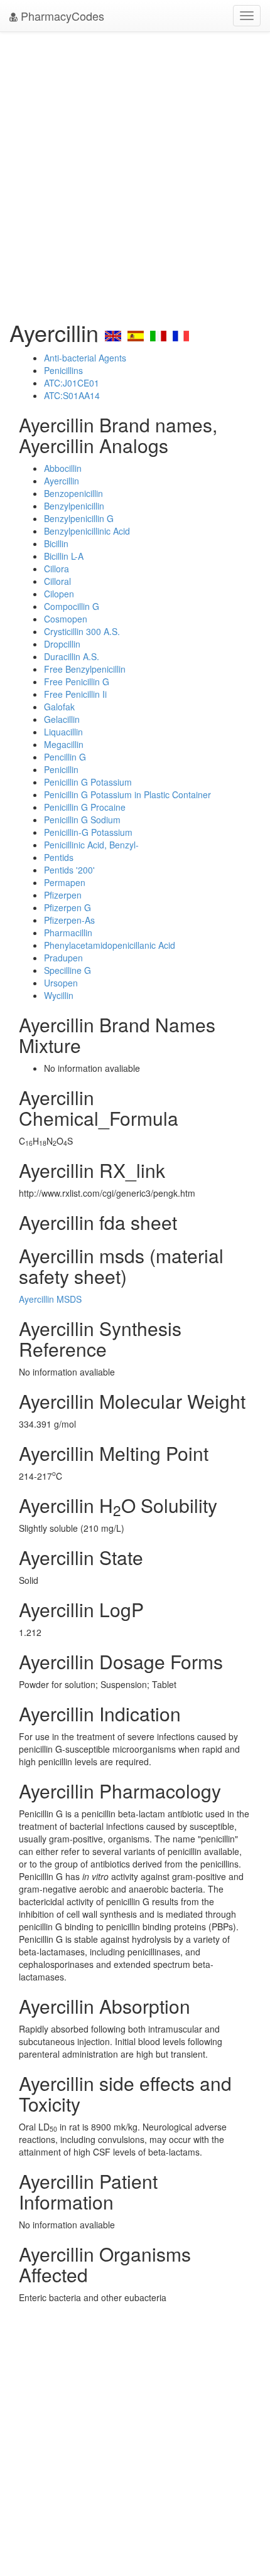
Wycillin (59, 995)
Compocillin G (72, 606)
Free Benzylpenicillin (85, 669)
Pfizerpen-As (69, 920)
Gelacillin (62, 719)
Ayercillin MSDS (50, 1299)
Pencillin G (65, 757)
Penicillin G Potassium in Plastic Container (127, 794)
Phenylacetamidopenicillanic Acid (110, 945)
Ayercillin (62, 481)
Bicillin (56, 543)
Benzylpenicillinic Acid (87, 531)
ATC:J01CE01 (72, 383)
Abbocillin (63, 468)
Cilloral (57, 581)
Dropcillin (62, 644)
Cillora (57, 569)
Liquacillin (63, 732)
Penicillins (63, 370)
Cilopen (59, 594)
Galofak (59, 707)
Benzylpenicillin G (79, 518)
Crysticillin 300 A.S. (82, 631)
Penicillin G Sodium (82, 820)
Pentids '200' (69, 870)
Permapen (65, 882)
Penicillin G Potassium (88, 782)
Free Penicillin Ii (75, 694)
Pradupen (63, 958)
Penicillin (61, 769)
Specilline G (67, 970)
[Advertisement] (135, 173)
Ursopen (61, 983)
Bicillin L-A (64, 556)
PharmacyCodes (61, 16)
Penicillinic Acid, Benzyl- (91, 845)
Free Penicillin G (77, 681)
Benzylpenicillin (74, 506)
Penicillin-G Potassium (88, 832)
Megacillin (64, 744)
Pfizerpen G (67, 907)
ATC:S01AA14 (72, 395)
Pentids (59, 857)
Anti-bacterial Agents (85, 358)
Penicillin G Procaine (85, 807)
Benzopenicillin (73, 493)
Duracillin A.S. (72, 656)
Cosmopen (66, 619)
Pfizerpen (63, 895)
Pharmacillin (68, 933)
